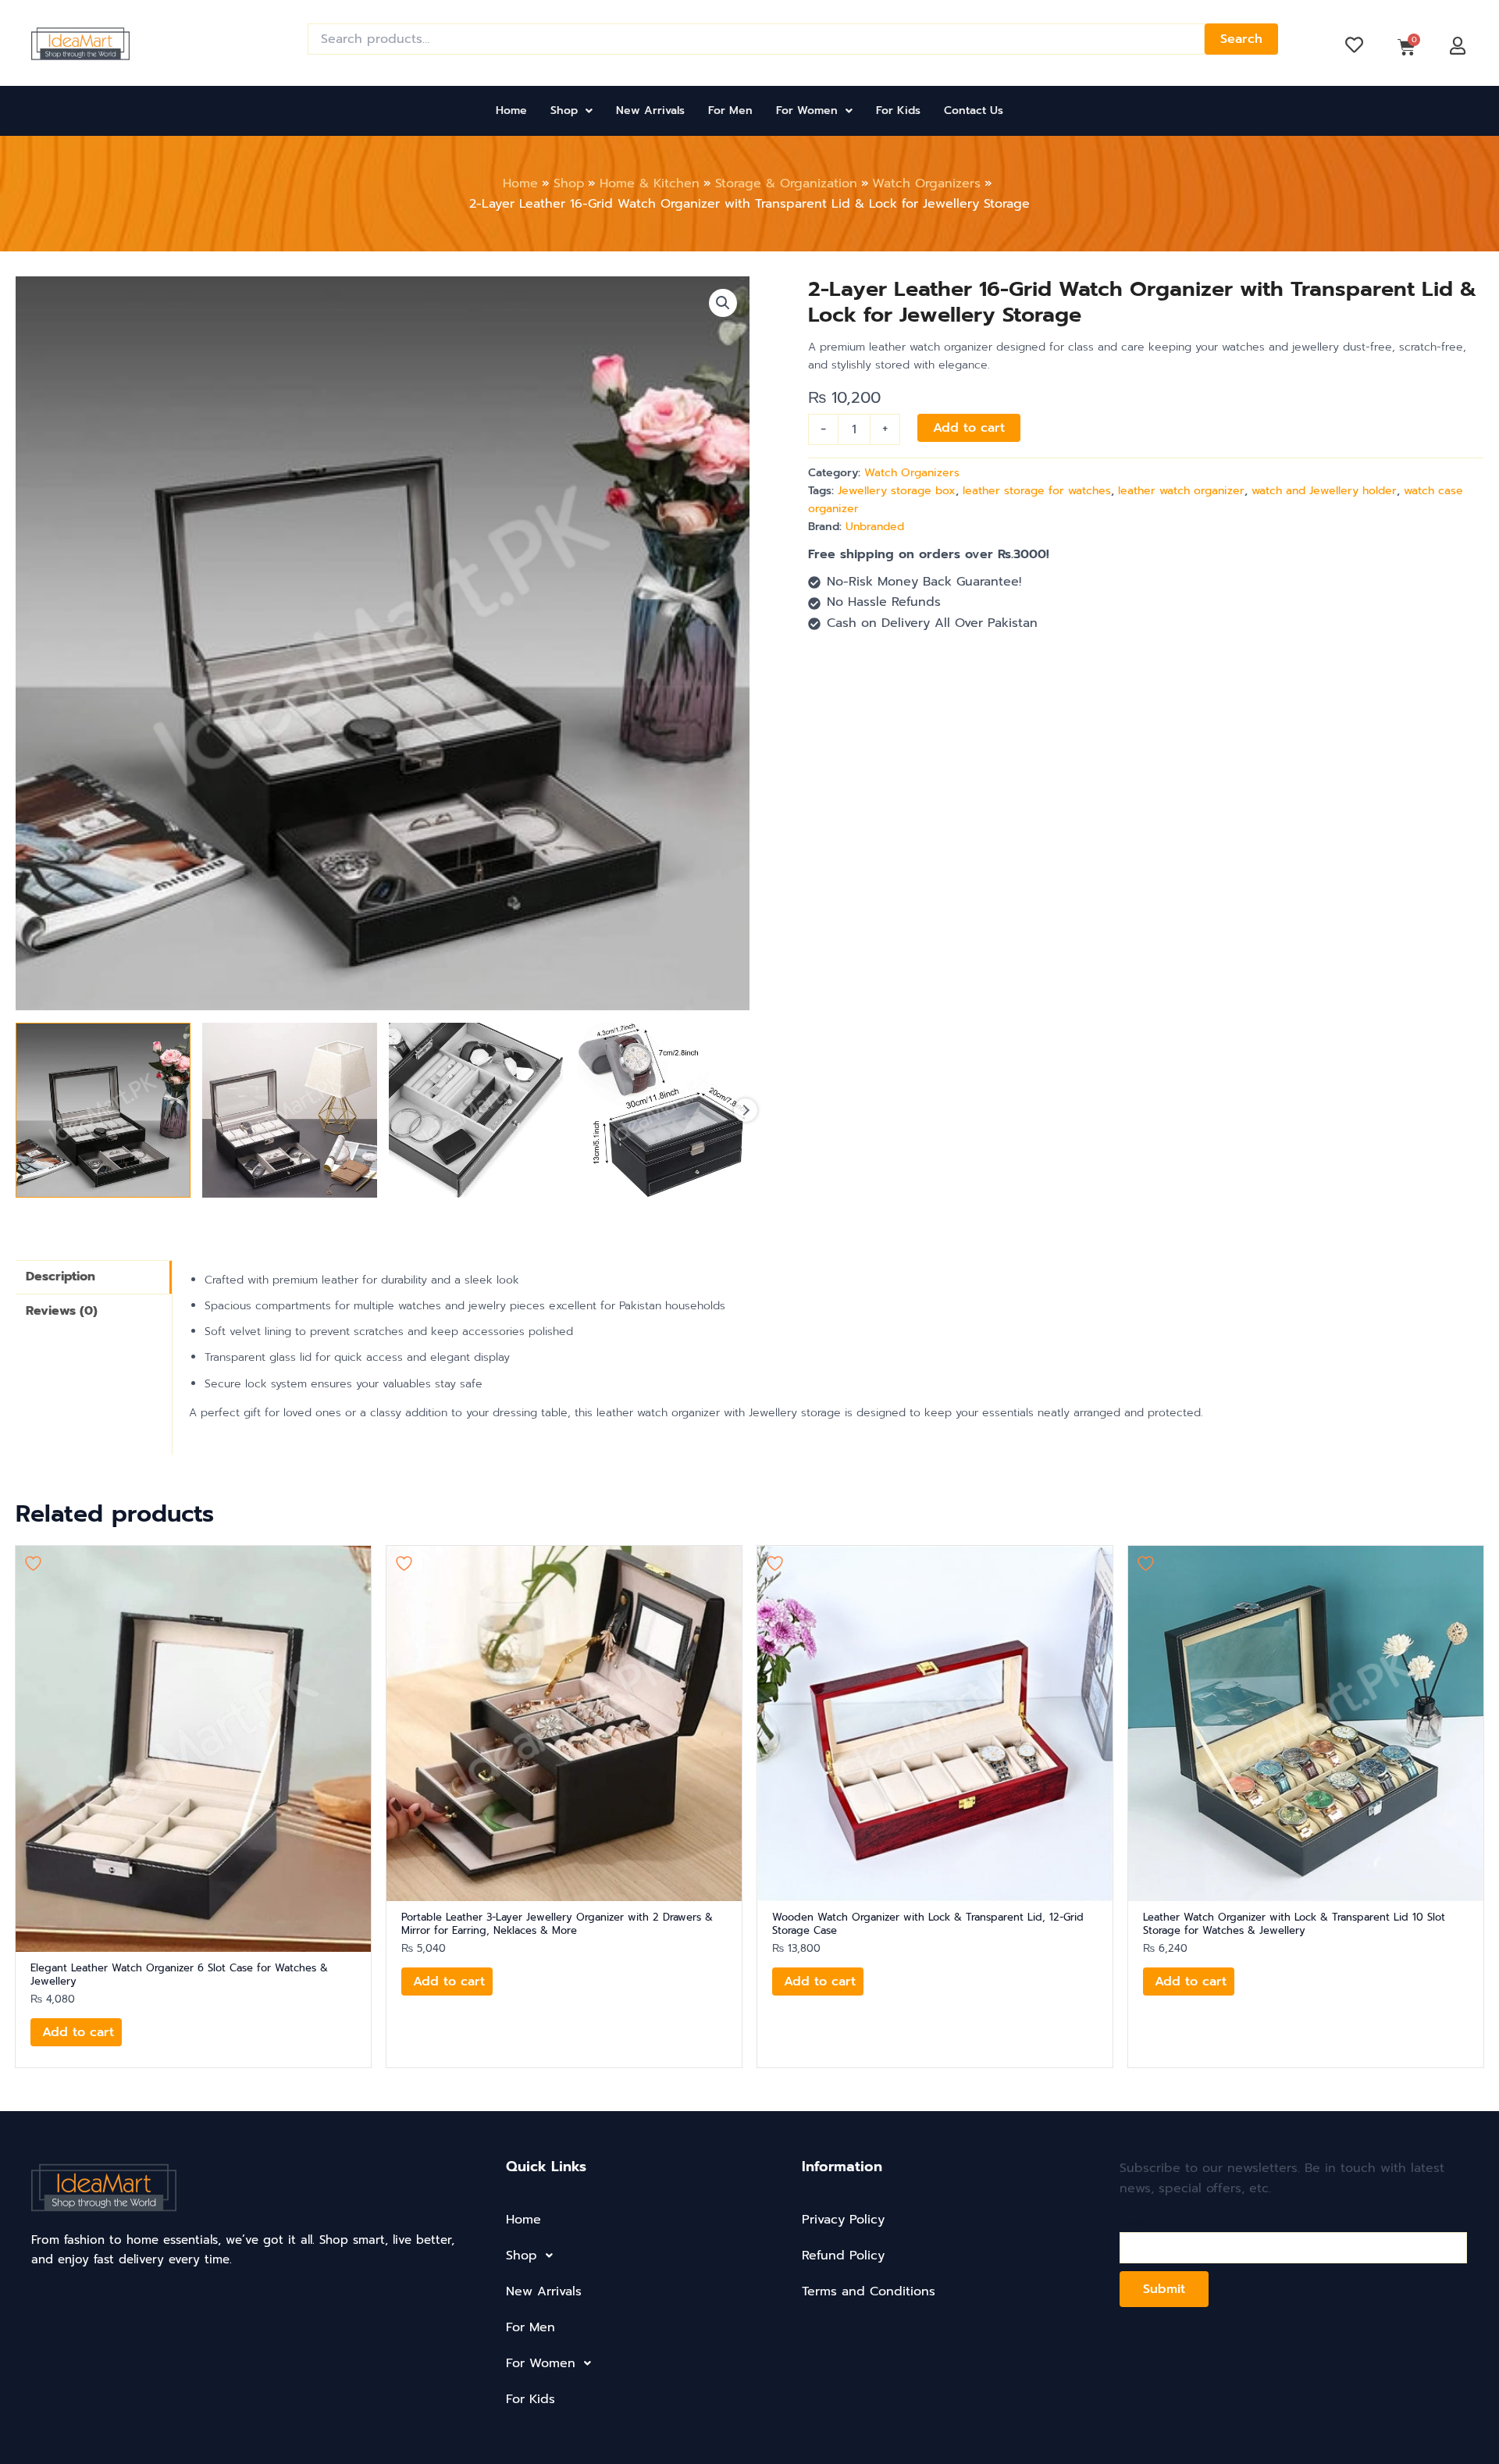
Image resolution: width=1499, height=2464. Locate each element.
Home (511, 110)
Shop (564, 110)
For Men (730, 110)
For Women (807, 110)
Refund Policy (843, 2256)
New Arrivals (650, 110)
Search (1241, 39)
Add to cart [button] (78, 2032)
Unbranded (875, 527)
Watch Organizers (912, 473)
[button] (571, 111)
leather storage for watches (1037, 491)
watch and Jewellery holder (1324, 491)
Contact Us (974, 110)
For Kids (898, 110)
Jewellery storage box (897, 491)
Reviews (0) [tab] (62, 1311)
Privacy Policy (843, 2220)
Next (746, 1110)
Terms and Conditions (869, 2291)
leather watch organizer (1181, 491)
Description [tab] (61, 1277)
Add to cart (969, 428)
